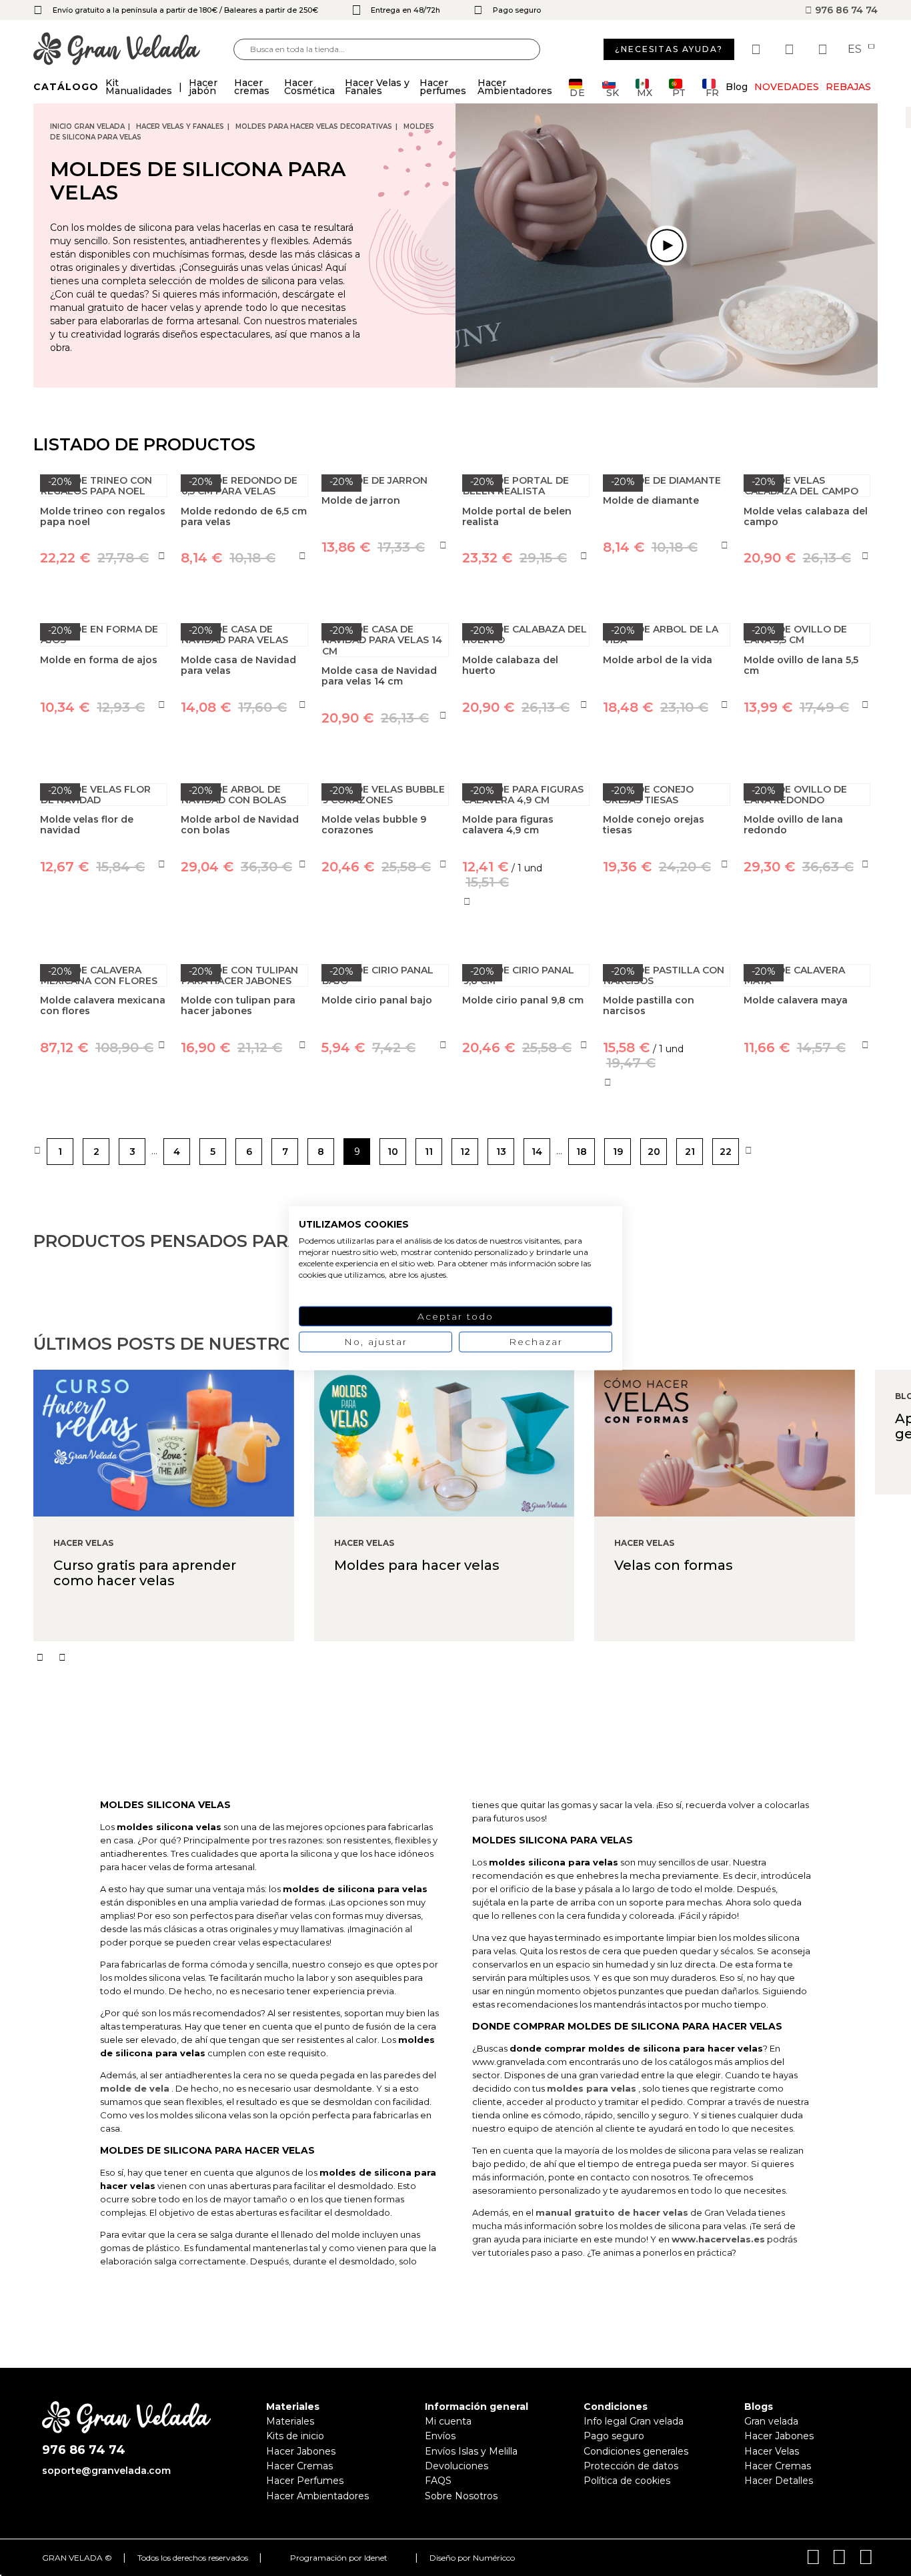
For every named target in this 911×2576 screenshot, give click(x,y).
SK (613, 92)
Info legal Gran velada (634, 2421)
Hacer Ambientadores (317, 2496)
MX (645, 92)
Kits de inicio (295, 2436)
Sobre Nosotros (461, 2496)
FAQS (438, 2481)
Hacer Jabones (301, 2451)
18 (582, 1152)
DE (578, 92)
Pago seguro (614, 2436)
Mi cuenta (448, 2421)
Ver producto (104, 928)
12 (465, 1152)
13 (501, 1152)
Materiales (290, 2421)
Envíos (440, 2436)
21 (690, 1152)
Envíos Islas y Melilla (471, 2451)
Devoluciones (457, 2466)
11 (429, 1152)
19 (618, 1152)
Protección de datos (631, 2466)
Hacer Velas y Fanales (180, 126)
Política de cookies (627, 2481)
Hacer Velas (772, 2451)
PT (679, 92)
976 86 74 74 (845, 10)
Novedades (787, 87)
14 (537, 1152)
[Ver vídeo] (667, 246)
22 (726, 1152)
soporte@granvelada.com (106, 2471)
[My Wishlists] (758, 49)
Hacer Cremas (299, 2466)
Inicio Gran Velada (87, 126)
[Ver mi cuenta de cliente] (791, 49)
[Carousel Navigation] (472, 1657)
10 (393, 1152)
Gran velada (771, 2421)
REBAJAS (848, 87)
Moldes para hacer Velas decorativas (314, 126)
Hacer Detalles (779, 2481)
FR (712, 92)
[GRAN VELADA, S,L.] (133, 50)
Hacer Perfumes (305, 2481)
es (856, 49)
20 (654, 1152)
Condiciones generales (636, 2451)
